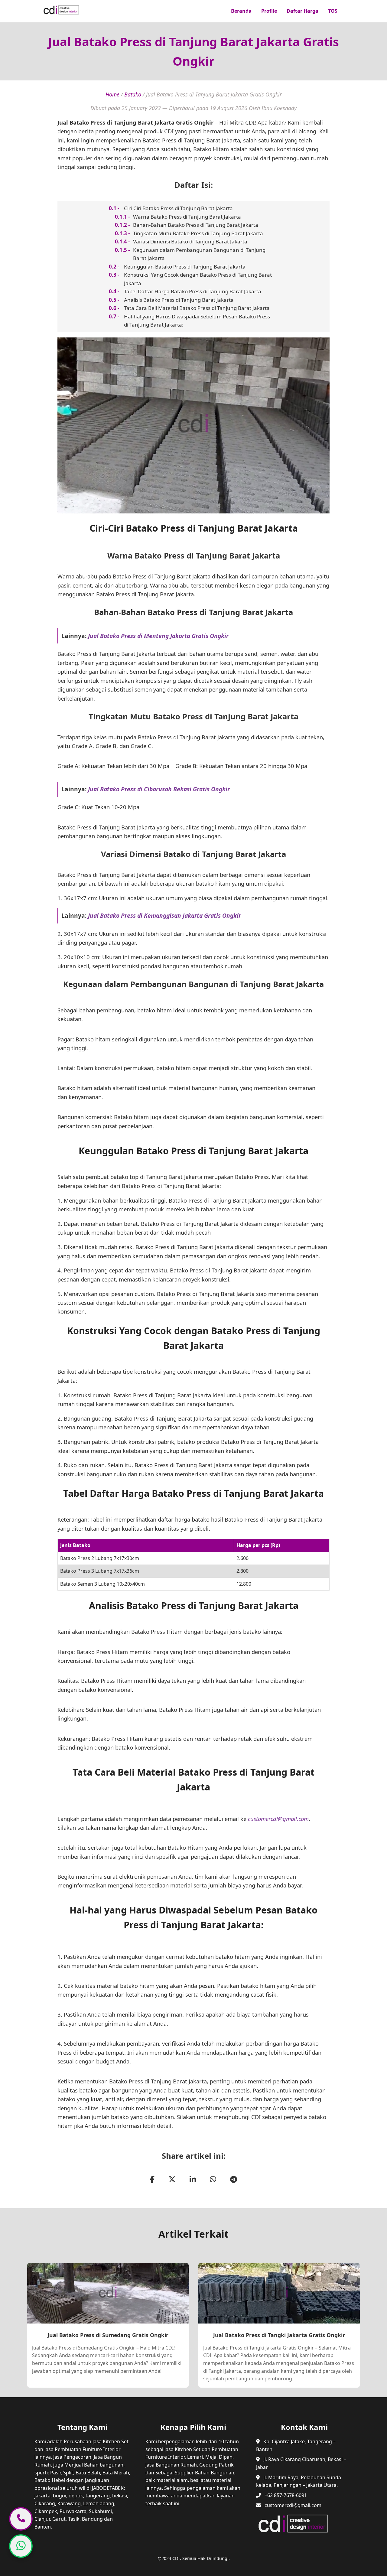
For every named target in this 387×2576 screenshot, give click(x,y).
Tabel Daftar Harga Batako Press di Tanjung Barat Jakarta (193, 291)
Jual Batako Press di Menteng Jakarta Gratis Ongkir (158, 636)
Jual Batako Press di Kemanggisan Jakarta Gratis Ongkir (164, 915)
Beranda (241, 11)
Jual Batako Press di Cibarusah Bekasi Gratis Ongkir (159, 789)
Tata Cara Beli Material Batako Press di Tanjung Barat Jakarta (197, 308)
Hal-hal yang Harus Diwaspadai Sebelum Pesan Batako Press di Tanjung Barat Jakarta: (197, 321)
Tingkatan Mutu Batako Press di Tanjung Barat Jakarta (198, 233)
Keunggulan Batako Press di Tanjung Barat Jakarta (185, 267)
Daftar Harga (302, 11)
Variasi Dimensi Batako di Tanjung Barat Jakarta (190, 241)
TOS (333, 11)
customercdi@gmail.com (278, 1819)
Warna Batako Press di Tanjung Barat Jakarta (187, 217)
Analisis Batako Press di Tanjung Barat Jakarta (179, 300)
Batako (133, 94)
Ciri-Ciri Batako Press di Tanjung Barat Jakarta (178, 208)
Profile (269, 11)
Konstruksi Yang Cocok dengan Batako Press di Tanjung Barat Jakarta (198, 279)
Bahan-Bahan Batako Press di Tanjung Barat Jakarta (196, 225)
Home (112, 94)
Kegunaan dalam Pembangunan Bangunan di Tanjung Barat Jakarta (199, 254)
